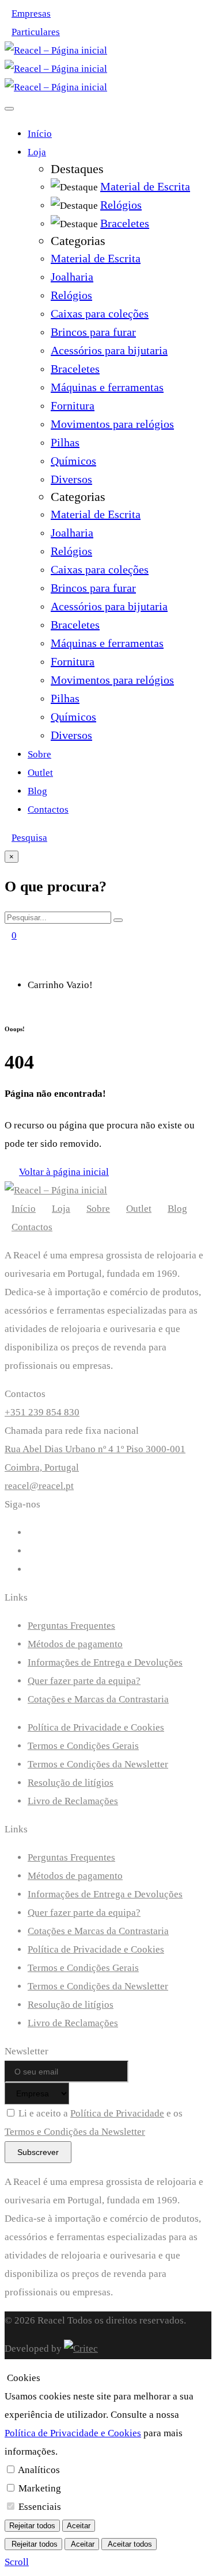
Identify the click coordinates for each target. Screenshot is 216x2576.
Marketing (40, 2488)
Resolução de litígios (71, 1783)
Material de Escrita (96, 258)
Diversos (71, 479)
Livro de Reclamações (73, 1801)
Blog (37, 791)
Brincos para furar (93, 332)
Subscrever (38, 2152)
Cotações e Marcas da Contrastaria (98, 1699)
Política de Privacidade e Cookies (96, 1727)
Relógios (71, 295)
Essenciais (40, 2507)
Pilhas (65, 442)
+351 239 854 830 (42, 1412)
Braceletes (75, 369)
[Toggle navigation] (9, 109)
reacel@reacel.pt (39, 1486)
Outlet (40, 773)
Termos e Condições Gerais (83, 1746)
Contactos (48, 809)
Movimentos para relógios (112, 424)
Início (40, 134)
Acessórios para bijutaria (109, 350)
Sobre (39, 754)
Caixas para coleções (100, 313)
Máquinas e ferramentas (107, 387)
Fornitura (73, 405)
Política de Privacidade (117, 2113)
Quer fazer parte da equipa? (84, 1681)
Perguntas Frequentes (71, 1626)
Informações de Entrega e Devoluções (105, 1662)
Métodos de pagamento (75, 1644)
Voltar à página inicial (64, 1172)
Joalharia (72, 277)
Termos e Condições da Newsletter (98, 1764)
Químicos (73, 461)
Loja (37, 152)
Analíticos (39, 2470)
